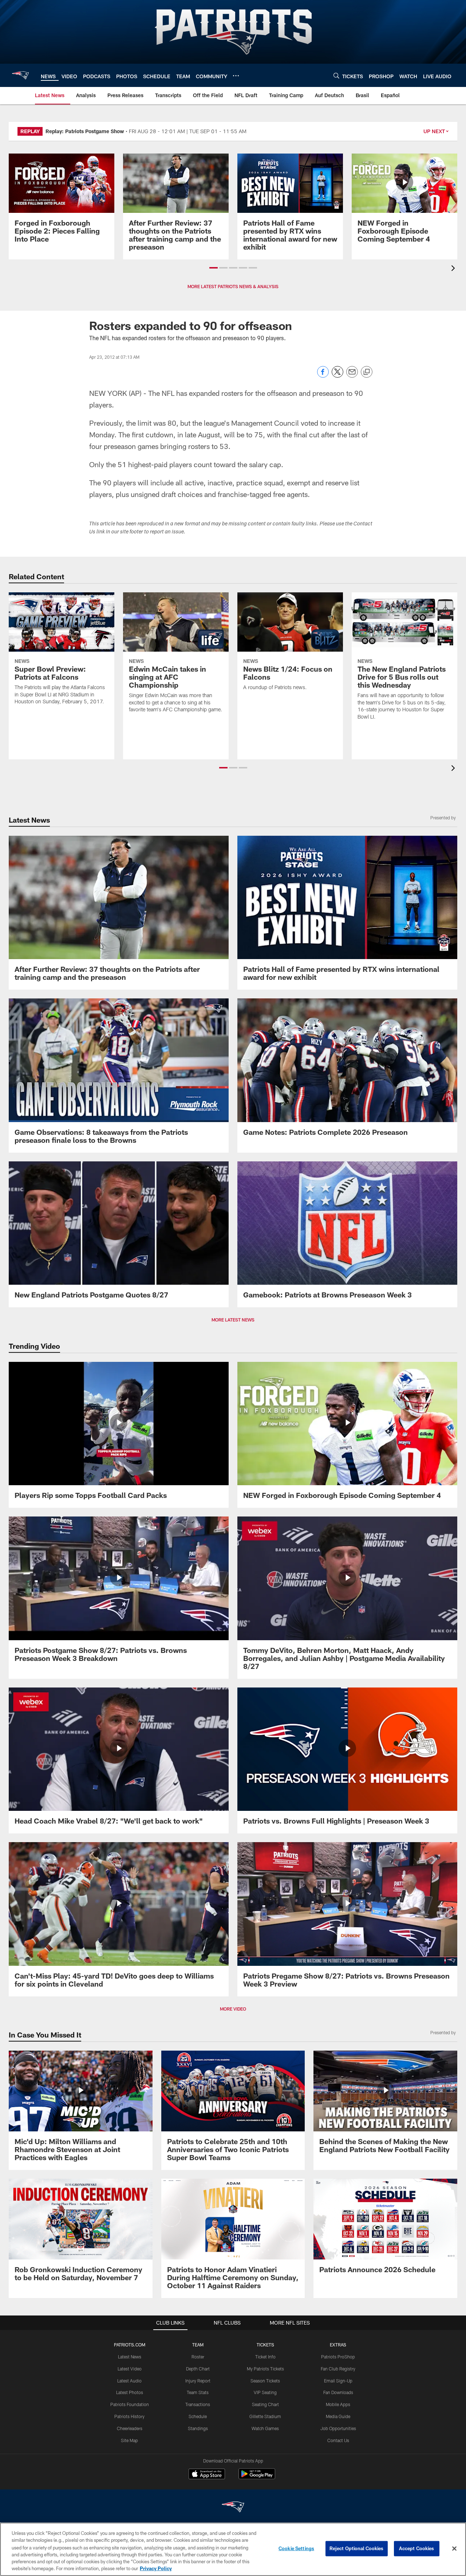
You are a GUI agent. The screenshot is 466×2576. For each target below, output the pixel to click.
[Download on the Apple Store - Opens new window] (207, 2475)
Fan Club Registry (338, 2369)
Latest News (130, 2357)
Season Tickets (265, 2381)
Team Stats (198, 2392)
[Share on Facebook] (323, 376)
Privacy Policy (156, 2568)
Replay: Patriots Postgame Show (85, 131)
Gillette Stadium (265, 2416)
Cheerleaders (130, 2428)
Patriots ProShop (338, 2357)
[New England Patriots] (233, 2508)
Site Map (129, 2440)
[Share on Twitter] (337, 376)
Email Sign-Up (338, 2381)
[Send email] (352, 376)
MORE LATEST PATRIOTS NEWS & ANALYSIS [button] (233, 286)
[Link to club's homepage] (20, 75)
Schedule (198, 2416)
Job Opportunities (338, 2428)
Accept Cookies (417, 2548)
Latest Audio (129, 2381)
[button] (214, 268)
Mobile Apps (338, 2404)
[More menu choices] (236, 76)
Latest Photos (130, 2392)
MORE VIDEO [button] (233, 2009)
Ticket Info (265, 2357)
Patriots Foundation (130, 2404)
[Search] (336, 75)
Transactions (198, 2404)
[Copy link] (367, 372)
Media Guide (338, 2416)
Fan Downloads (338, 2392)
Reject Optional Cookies (357, 2548)
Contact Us (338, 2440)
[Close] (454, 2549)
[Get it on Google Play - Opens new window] (257, 2478)
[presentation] (454, 269)
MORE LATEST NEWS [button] (233, 1320)
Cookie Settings (296, 2548)
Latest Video (130, 2369)
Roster (198, 2357)
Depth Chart (198, 2369)
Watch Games (265, 2428)
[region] (233, 2549)
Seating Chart (265, 2404)
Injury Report (198, 2381)
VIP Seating (265, 2392)
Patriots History (129, 2416)
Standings (198, 2428)
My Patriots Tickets (265, 2369)
